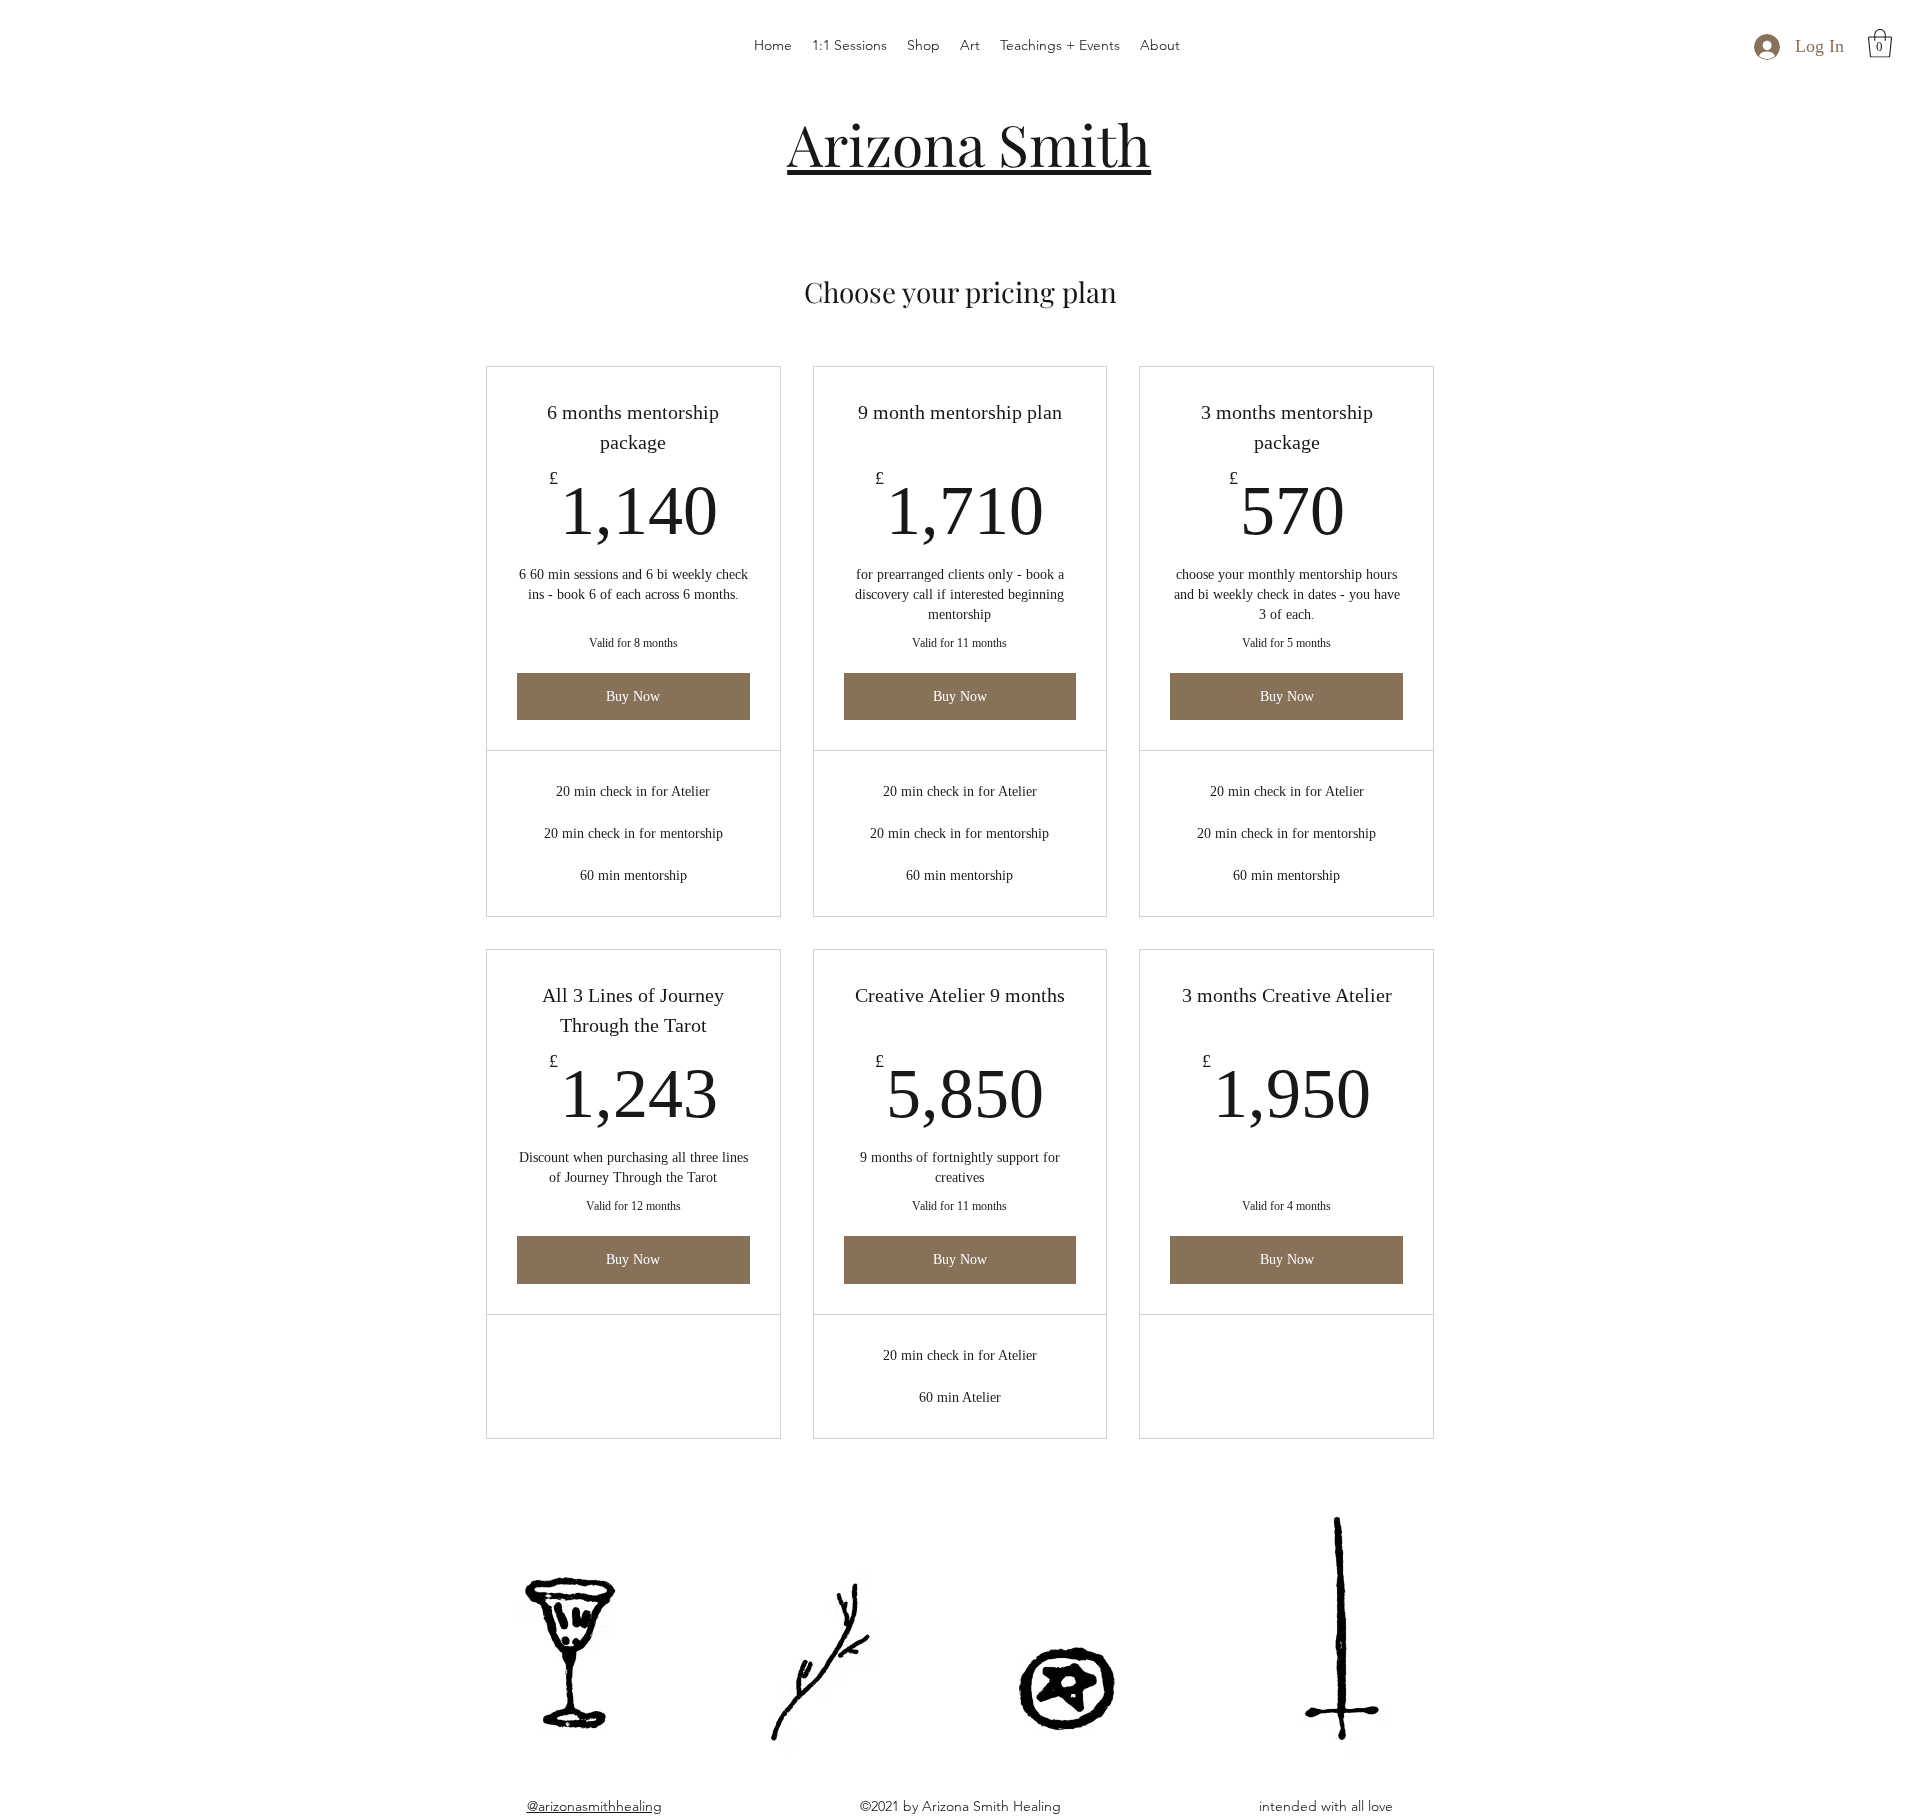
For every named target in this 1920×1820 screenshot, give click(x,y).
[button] (1880, 43)
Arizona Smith (969, 143)
